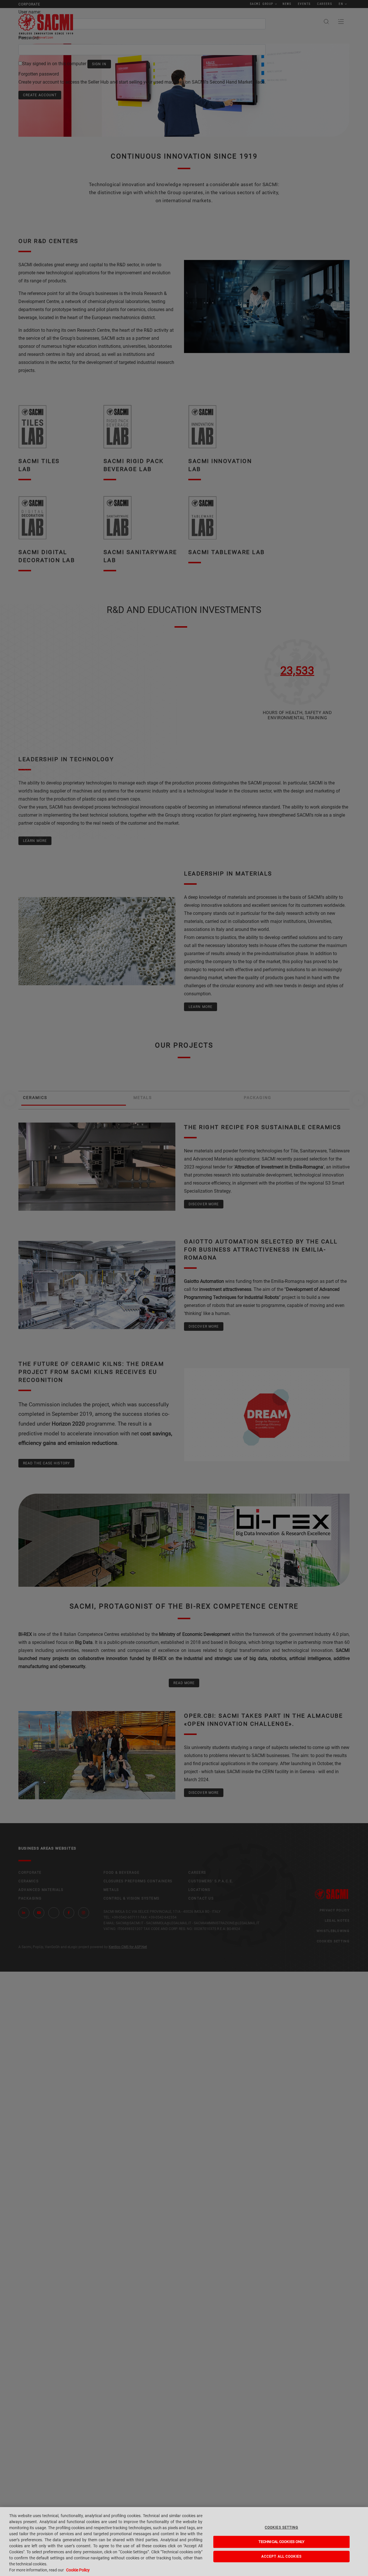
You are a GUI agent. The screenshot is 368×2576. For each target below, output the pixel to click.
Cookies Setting (281, 2527)
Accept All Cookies (282, 2556)
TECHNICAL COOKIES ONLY (282, 2542)
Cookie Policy (78, 2570)
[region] (184, 2542)
